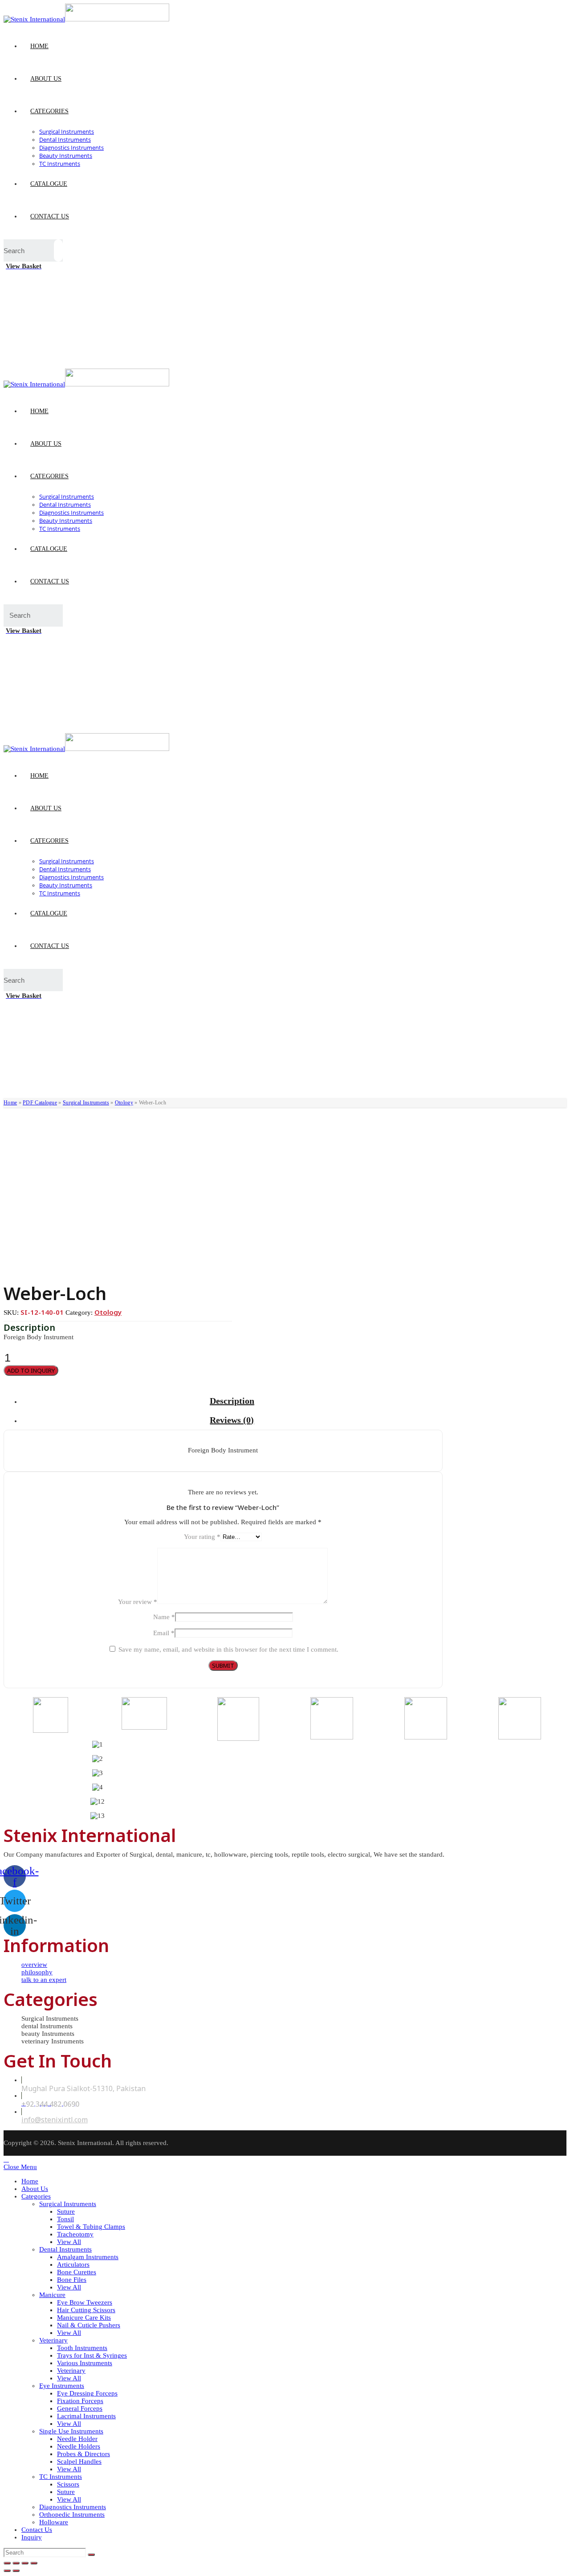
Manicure (52, 2295)
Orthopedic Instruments (72, 2514)
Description (232, 1401)
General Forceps (80, 2408)
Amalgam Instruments (88, 2257)
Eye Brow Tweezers (85, 2302)
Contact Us (37, 2530)
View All (69, 2242)
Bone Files (72, 2280)
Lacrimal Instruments (86, 2416)
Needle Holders (79, 2446)
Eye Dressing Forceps (87, 2393)
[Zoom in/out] (34, 2563)
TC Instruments (61, 2477)
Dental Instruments (65, 2249)
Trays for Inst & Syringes (92, 2355)
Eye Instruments (62, 2386)
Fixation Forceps (80, 2401)
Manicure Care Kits (84, 2318)
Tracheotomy (75, 2234)
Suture (66, 2211)
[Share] (16, 2563)
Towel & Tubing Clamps (91, 2227)
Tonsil (65, 2219)
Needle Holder (77, 2439)
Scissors (68, 2484)
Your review (138, 1602)
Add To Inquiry (31, 1370)
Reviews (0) (232, 1420)
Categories (36, 2196)
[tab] (232, 1401)
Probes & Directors (83, 2454)
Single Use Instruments (71, 2431)
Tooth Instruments (82, 2348)
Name (164, 1617)
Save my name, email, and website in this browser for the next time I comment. (228, 1649)
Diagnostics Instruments (73, 2507)
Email (164, 1633)
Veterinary (53, 2340)
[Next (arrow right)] (16, 2571)
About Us (35, 2189)
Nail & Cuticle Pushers (89, 2325)
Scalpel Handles (79, 2461)
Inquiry (32, 2537)
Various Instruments (85, 2363)
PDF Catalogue (40, 1103)
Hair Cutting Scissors (86, 2310)
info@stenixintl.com (55, 2120)
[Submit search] (91, 2555)
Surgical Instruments (86, 1103)
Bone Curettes (77, 2272)
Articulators (73, 2264)
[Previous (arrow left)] (7, 2571)
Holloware (54, 2522)
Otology (124, 1103)
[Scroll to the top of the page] (6, 2159)
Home (10, 1103)
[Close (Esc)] (7, 2563)
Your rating (202, 1537)
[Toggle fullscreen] (25, 2563)
